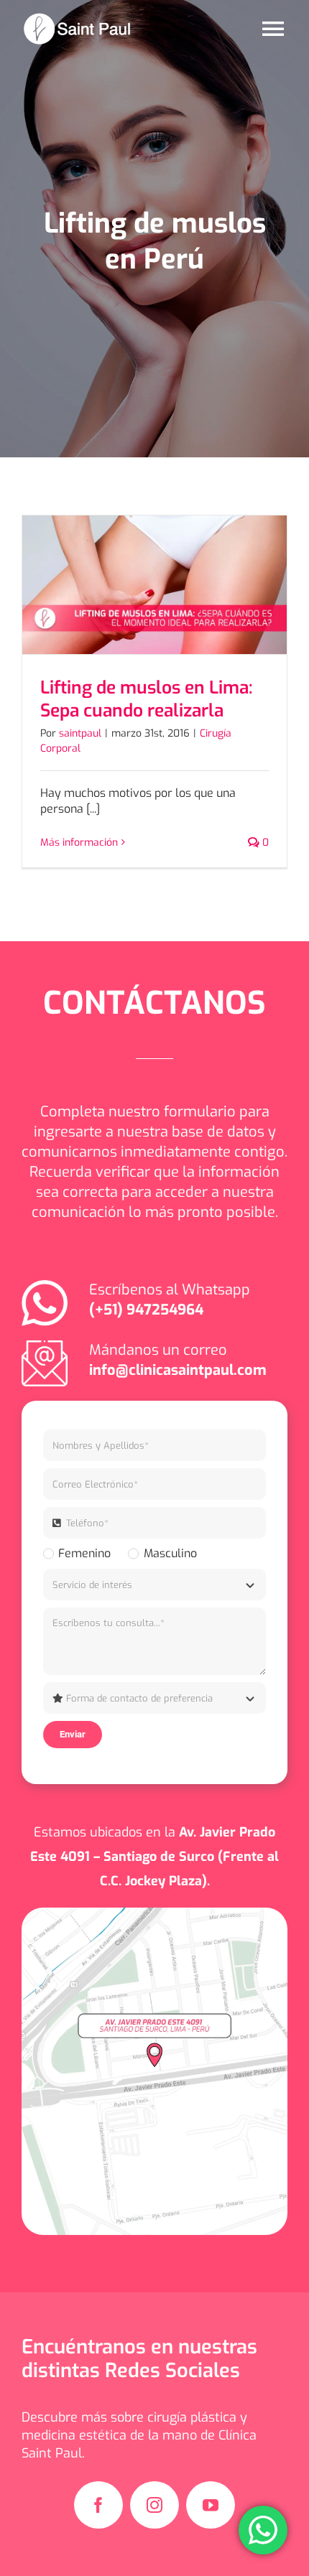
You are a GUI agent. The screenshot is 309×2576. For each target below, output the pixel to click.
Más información (79, 843)
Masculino (170, 1553)
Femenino (84, 1553)
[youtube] (211, 2505)
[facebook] (98, 2505)
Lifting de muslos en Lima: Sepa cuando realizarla (146, 699)
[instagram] (154, 2505)
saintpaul (80, 733)
